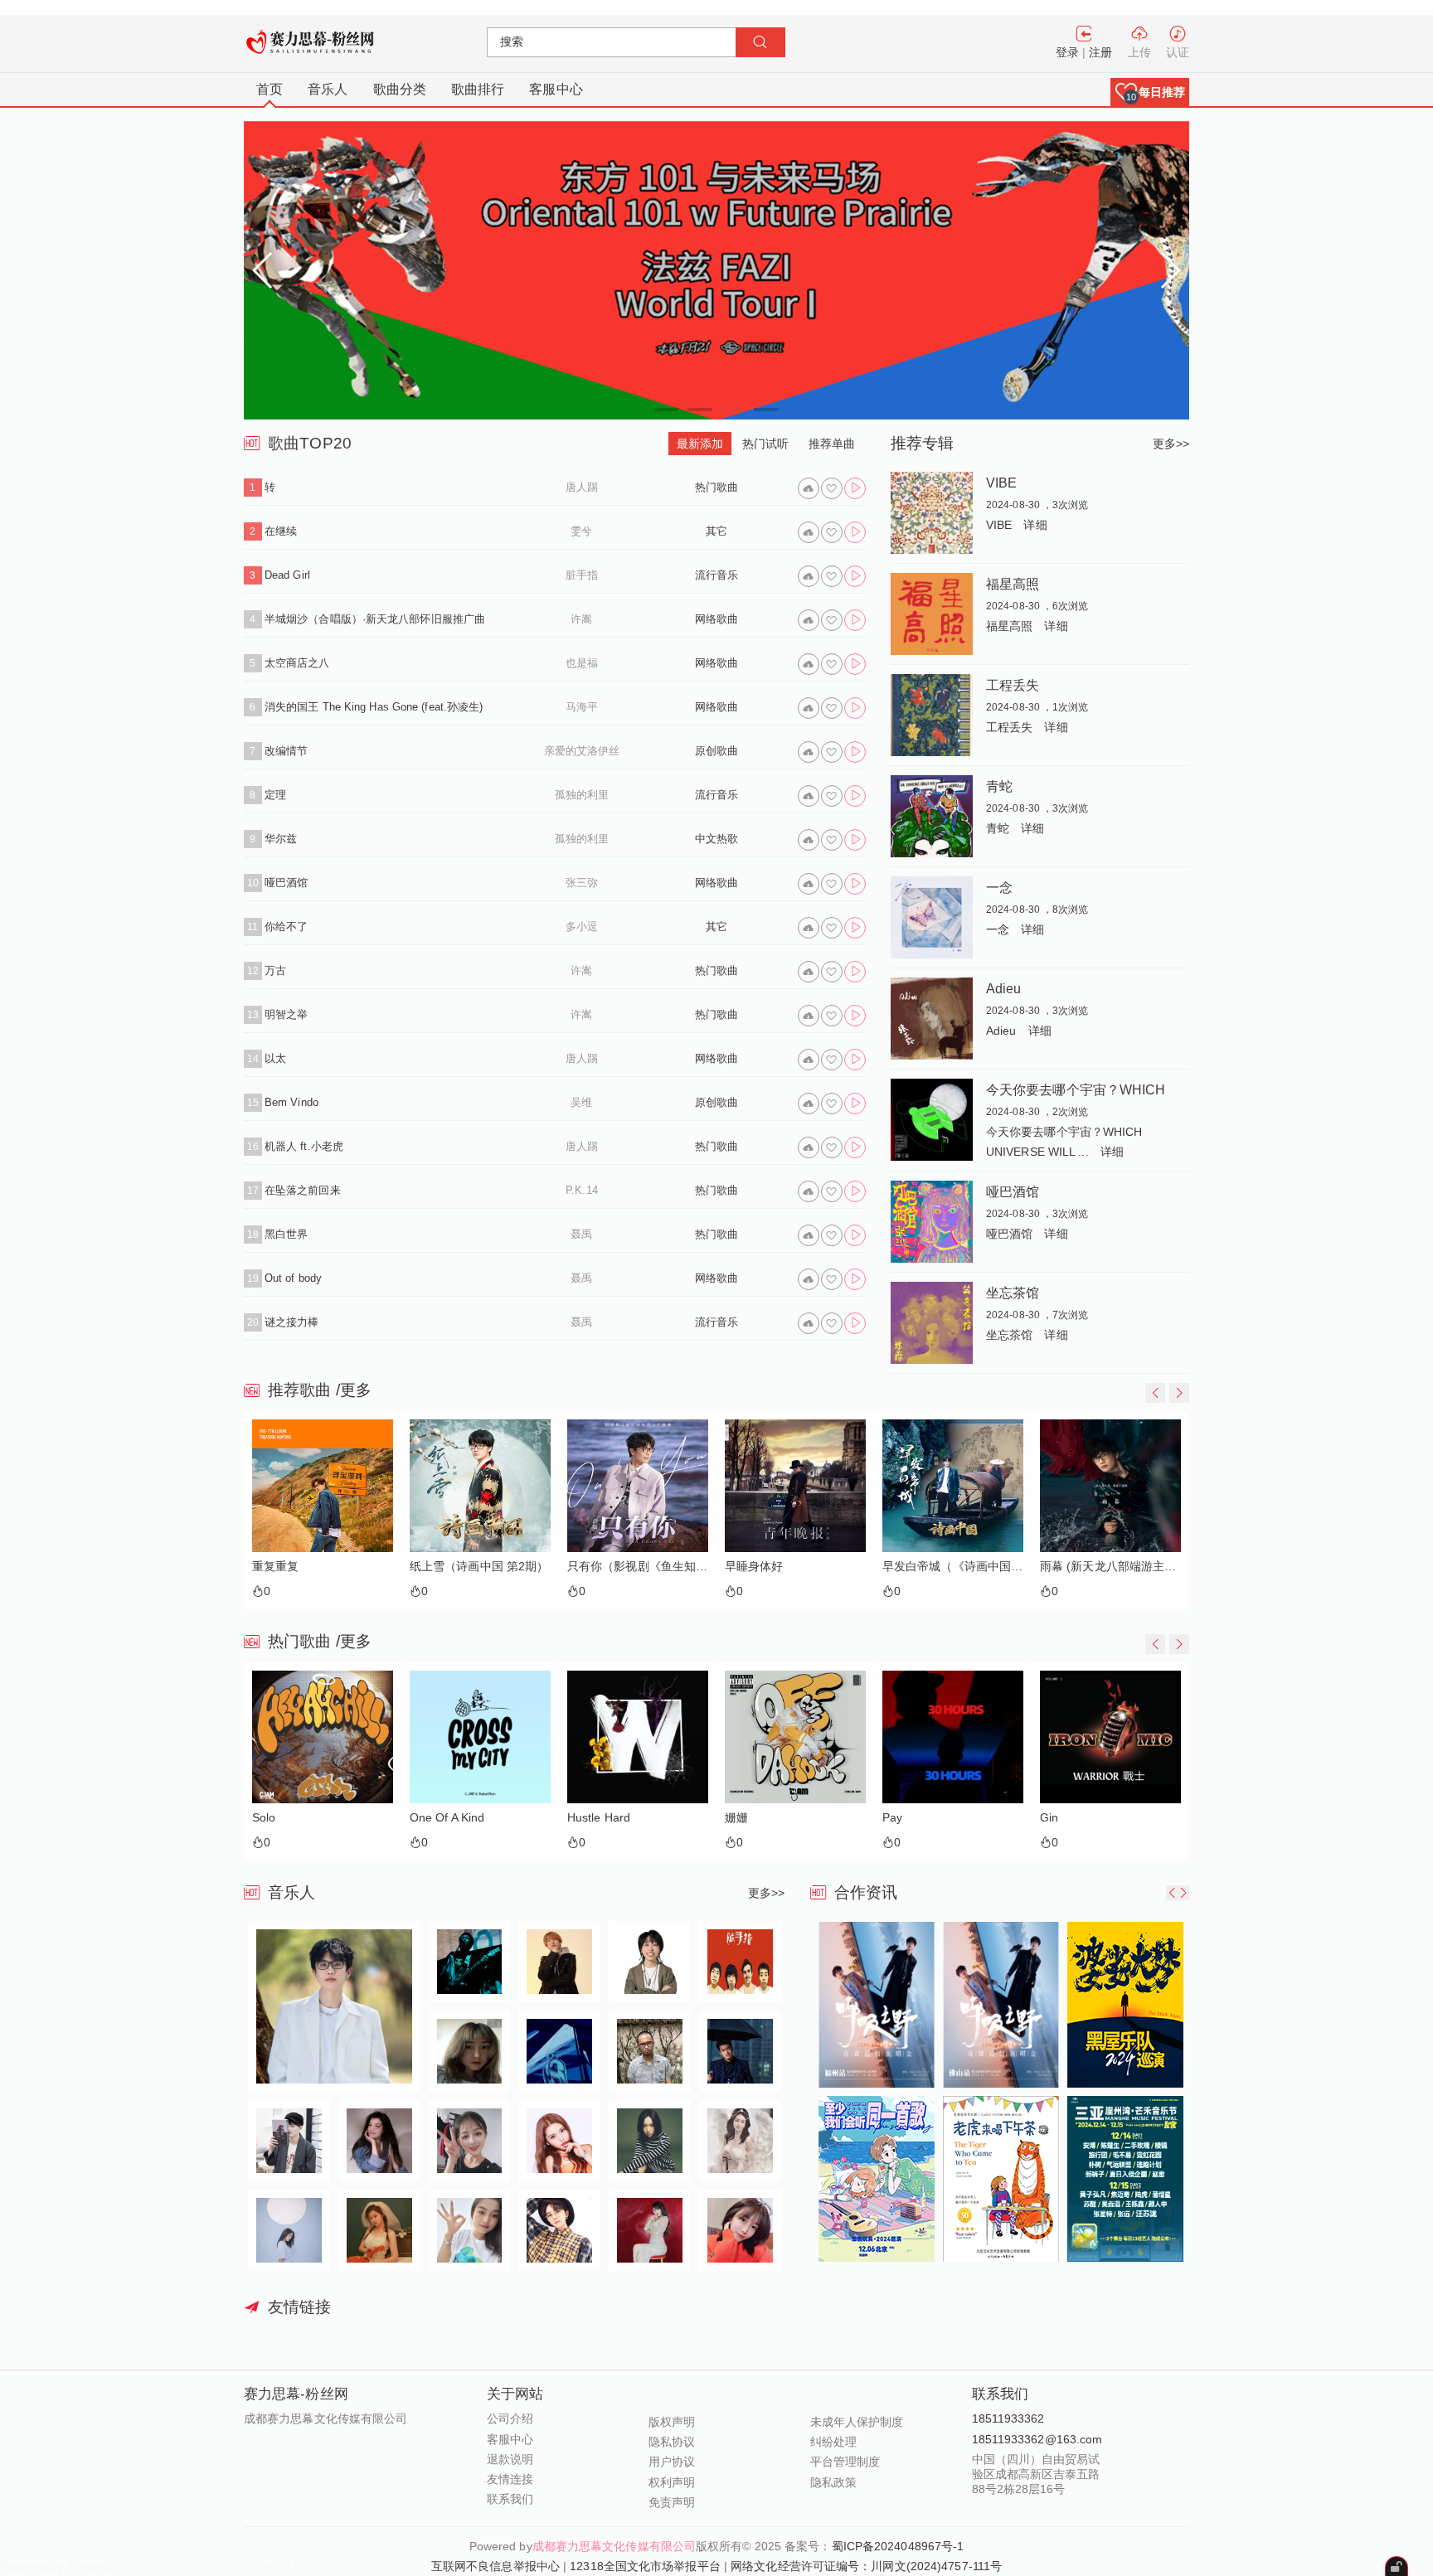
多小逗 (582, 927)
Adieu (1004, 988)
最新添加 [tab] (700, 444)
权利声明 (672, 2482)
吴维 (581, 1102)
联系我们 (510, 2499)
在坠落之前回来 (303, 1190)
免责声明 (672, 2502)
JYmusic (333, 2566)
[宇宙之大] (1110, 1486)
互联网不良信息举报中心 (495, 2566)
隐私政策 (833, 2482)
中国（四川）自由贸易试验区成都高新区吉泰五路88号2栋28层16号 (1036, 2474)
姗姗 (579, 1818)
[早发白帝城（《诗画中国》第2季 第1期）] (795, 1486)
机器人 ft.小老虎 (304, 1146)
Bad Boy (1062, 1818)
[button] (1150, 92)
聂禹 (581, 1234)
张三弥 (582, 883)
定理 (275, 795)
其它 (716, 531)
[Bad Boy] (1110, 1737)
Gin (891, 1818)
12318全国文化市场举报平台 (645, 2566)
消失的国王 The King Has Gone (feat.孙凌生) (374, 707)
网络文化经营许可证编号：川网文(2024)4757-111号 (866, 2566)
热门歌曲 (716, 487)
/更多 (354, 1390)
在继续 (281, 531)
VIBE (1001, 483)
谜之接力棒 (292, 1322)
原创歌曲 (716, 751)
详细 (1035, 525)
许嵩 (581, 619)
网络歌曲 (716, 619)
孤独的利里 (582, 795)
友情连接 (510, 2479)
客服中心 (556, 89)
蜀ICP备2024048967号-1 (898, 2546)
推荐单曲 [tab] (832, 444)
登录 (1067, 52)
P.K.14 (582, 1190)
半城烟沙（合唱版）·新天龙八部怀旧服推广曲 (375, 619)
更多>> (1171, 444)
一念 (999, 887)
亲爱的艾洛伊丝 (582, 751)
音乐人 (328, 89)
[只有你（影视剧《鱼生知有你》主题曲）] (480, 1486)
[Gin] (953, 1737)
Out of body (293, 1278)
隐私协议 (672, 2442)
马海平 (582, 707)
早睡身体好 (597, 1567)
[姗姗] (638, 1737)
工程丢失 (1013, 685)
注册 (1100, 52)
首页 (270, 89)
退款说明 (510, 2459)
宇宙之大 (1063, 1567)
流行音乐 (716, 575)
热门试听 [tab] (765, 444)
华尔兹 (281, 839)
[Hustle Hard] (480, 1737)
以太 (275, 1058)
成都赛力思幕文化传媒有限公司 (614, 2546)
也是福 (582, 663)
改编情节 (286, 751)
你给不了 (286, 927)
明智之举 (286, 1014)
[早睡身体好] (638, 1486)
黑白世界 (286, 1234)
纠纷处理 (833, 2442)
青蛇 (999, 786)
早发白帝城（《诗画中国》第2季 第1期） (795, 1567)
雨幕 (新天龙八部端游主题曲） (953, 1567)
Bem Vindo (291, 1102)
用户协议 (672, 2462)
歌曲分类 (400, 89)
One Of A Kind (289, 1818)
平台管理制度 (845, 2462)
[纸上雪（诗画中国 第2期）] (323, 1486)
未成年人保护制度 (857, 2422)
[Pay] (795, 1737)
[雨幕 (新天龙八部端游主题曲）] (953, 1486)
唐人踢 (582, 487)
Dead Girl (287, 575)
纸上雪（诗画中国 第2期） (321, 1567)
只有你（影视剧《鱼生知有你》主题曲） (480, 1567)
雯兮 (581, 531)
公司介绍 (510, 2418)
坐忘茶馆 (1013, 1293)
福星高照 (1013, 584)
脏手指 (582, 575)
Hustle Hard (441, 1818)
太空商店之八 (297, 663)
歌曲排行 (478, 89)
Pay (735, 1818)
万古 (275, 970)
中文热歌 (716, 839)
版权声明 (672, 2422)
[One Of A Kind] (323, 1737)
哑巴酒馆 (286, 883)
